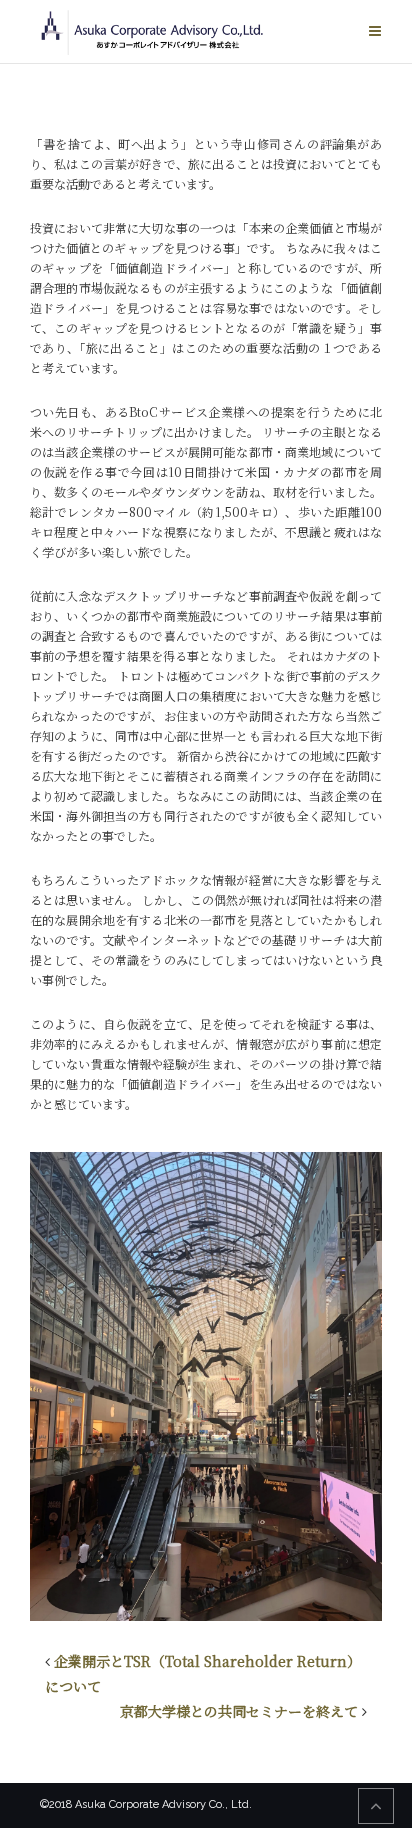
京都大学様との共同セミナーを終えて (239, 1711)
